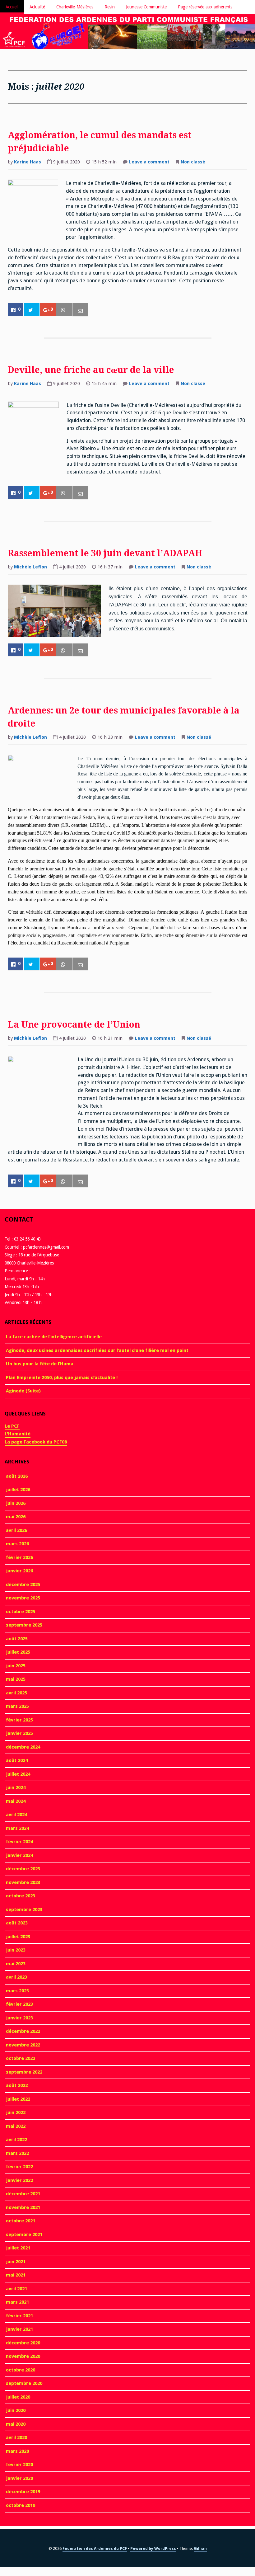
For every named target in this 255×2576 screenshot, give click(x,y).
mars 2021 (17, 2302)
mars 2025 (17, 1706)
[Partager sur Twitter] (32, 310)
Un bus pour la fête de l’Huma (40, 1364)
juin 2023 (16, 1950)
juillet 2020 (18, 2397)
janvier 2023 (19, 2018)
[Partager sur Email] (80, 310)
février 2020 (19, 2465)
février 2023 (19, 2004)
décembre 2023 (23, 1869)
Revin (110, 7)
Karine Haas (28, 162)
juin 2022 (16, 2112)
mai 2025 (16, 1679)
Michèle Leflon (30, 567)
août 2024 (17, 1760)
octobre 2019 (21, 2505)
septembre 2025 (24, 1625)
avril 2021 (16, 2289)
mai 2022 (16, 2126)
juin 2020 (16, 2410)
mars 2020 (17, 2451)
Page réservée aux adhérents (205, 7)
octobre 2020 (21, 2370)
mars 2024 (17, 1828)
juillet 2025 (18, 1652)
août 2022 (17, 2085)
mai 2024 (16, 1801)
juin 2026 (16, 1503)
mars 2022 (17, 2153)
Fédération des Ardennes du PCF (95, 2548)
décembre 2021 (23, 2194)
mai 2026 (16, 1517)
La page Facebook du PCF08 (36, 1442)
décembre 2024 (23, 1747)
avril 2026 (16, 1530)
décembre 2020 (23, 2343)
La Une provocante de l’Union (74, 1025)
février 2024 (19, 1842)
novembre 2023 (23, 1882)
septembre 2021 (24, 2235)
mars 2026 (17, 1544)
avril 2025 (16, 1693)
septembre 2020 (24, 2383)
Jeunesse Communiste (146, 7)
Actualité (37, 7)
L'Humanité (18, 1434)
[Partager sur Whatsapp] (64, 310)
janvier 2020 (19, 2478)
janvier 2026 (19, 1571)
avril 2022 (16, 2140)
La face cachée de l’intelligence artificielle (54, 1337)
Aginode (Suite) (23, 1391)
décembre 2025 (23, 1585)
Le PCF (12, 1426)
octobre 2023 (21, 1896)
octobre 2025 (21, 1612)
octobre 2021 (21, 2221)
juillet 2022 (18, 2099)
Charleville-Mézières (75, 7)
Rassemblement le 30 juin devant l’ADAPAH (105, 553)
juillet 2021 (18, 2248)
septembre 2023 (24, 1910)
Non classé (193, 162)
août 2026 (17, 1476)
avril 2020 (16, 2437)
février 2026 (19, 1557)
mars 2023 (17, 1991)
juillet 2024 (18, 1774)
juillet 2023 (18, 1937)
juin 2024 (16, 1787)
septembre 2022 (24, 2072)
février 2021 (19, 2316)
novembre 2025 (23, 1598)
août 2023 (17, 1923)
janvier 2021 (19, 2329)
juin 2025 (16, 1666)
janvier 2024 (19, 1855)
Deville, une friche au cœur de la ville (91, 370)
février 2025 (19, 1720)
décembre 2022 (23, 2031)
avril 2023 (16, 1977)
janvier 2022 (19, 2180)
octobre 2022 (21, 2058)
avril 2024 (16, 1815)
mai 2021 (16, 2275)
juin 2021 (16, 2262)
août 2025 (17, 1639)
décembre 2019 (23, 2492)
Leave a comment (149, 162)
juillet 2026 (18, 1490)
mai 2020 (16, 2424)
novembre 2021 (23, 2207)
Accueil (12, 7)
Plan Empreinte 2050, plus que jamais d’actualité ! (62, 1377)
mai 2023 (16, 1964)
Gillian (200, 2548)
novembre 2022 (23, 2045)
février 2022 (19, 2167)
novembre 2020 (23, 2356)
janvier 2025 (19, 1733)
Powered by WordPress (153, 2548)
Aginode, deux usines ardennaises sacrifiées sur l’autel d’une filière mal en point (97, 1350)
